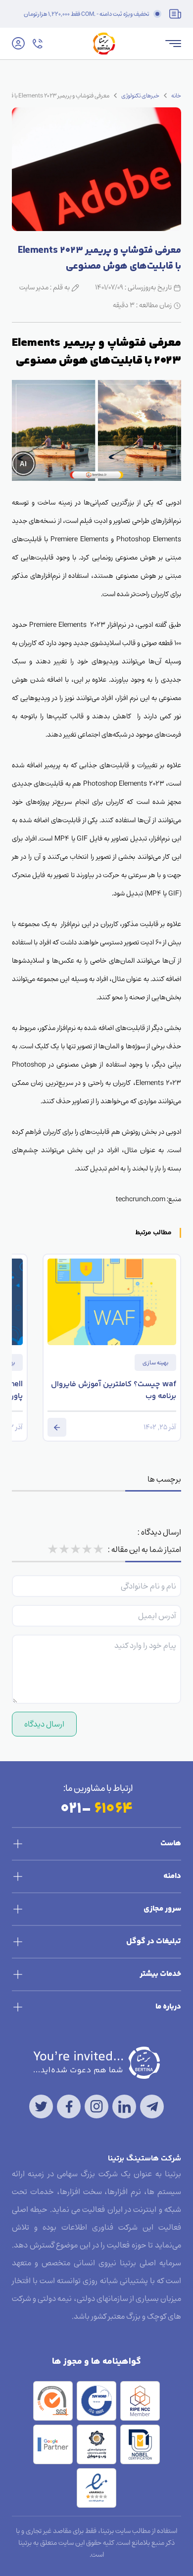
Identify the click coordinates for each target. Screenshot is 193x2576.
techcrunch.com (141, 1199)
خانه (176, 95)
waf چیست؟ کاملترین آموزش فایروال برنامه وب (114, 1391)
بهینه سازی (155, 1362)
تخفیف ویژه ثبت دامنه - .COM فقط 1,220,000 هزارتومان (87, 14)
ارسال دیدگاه (44, 1724)
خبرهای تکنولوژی (140, 95)
